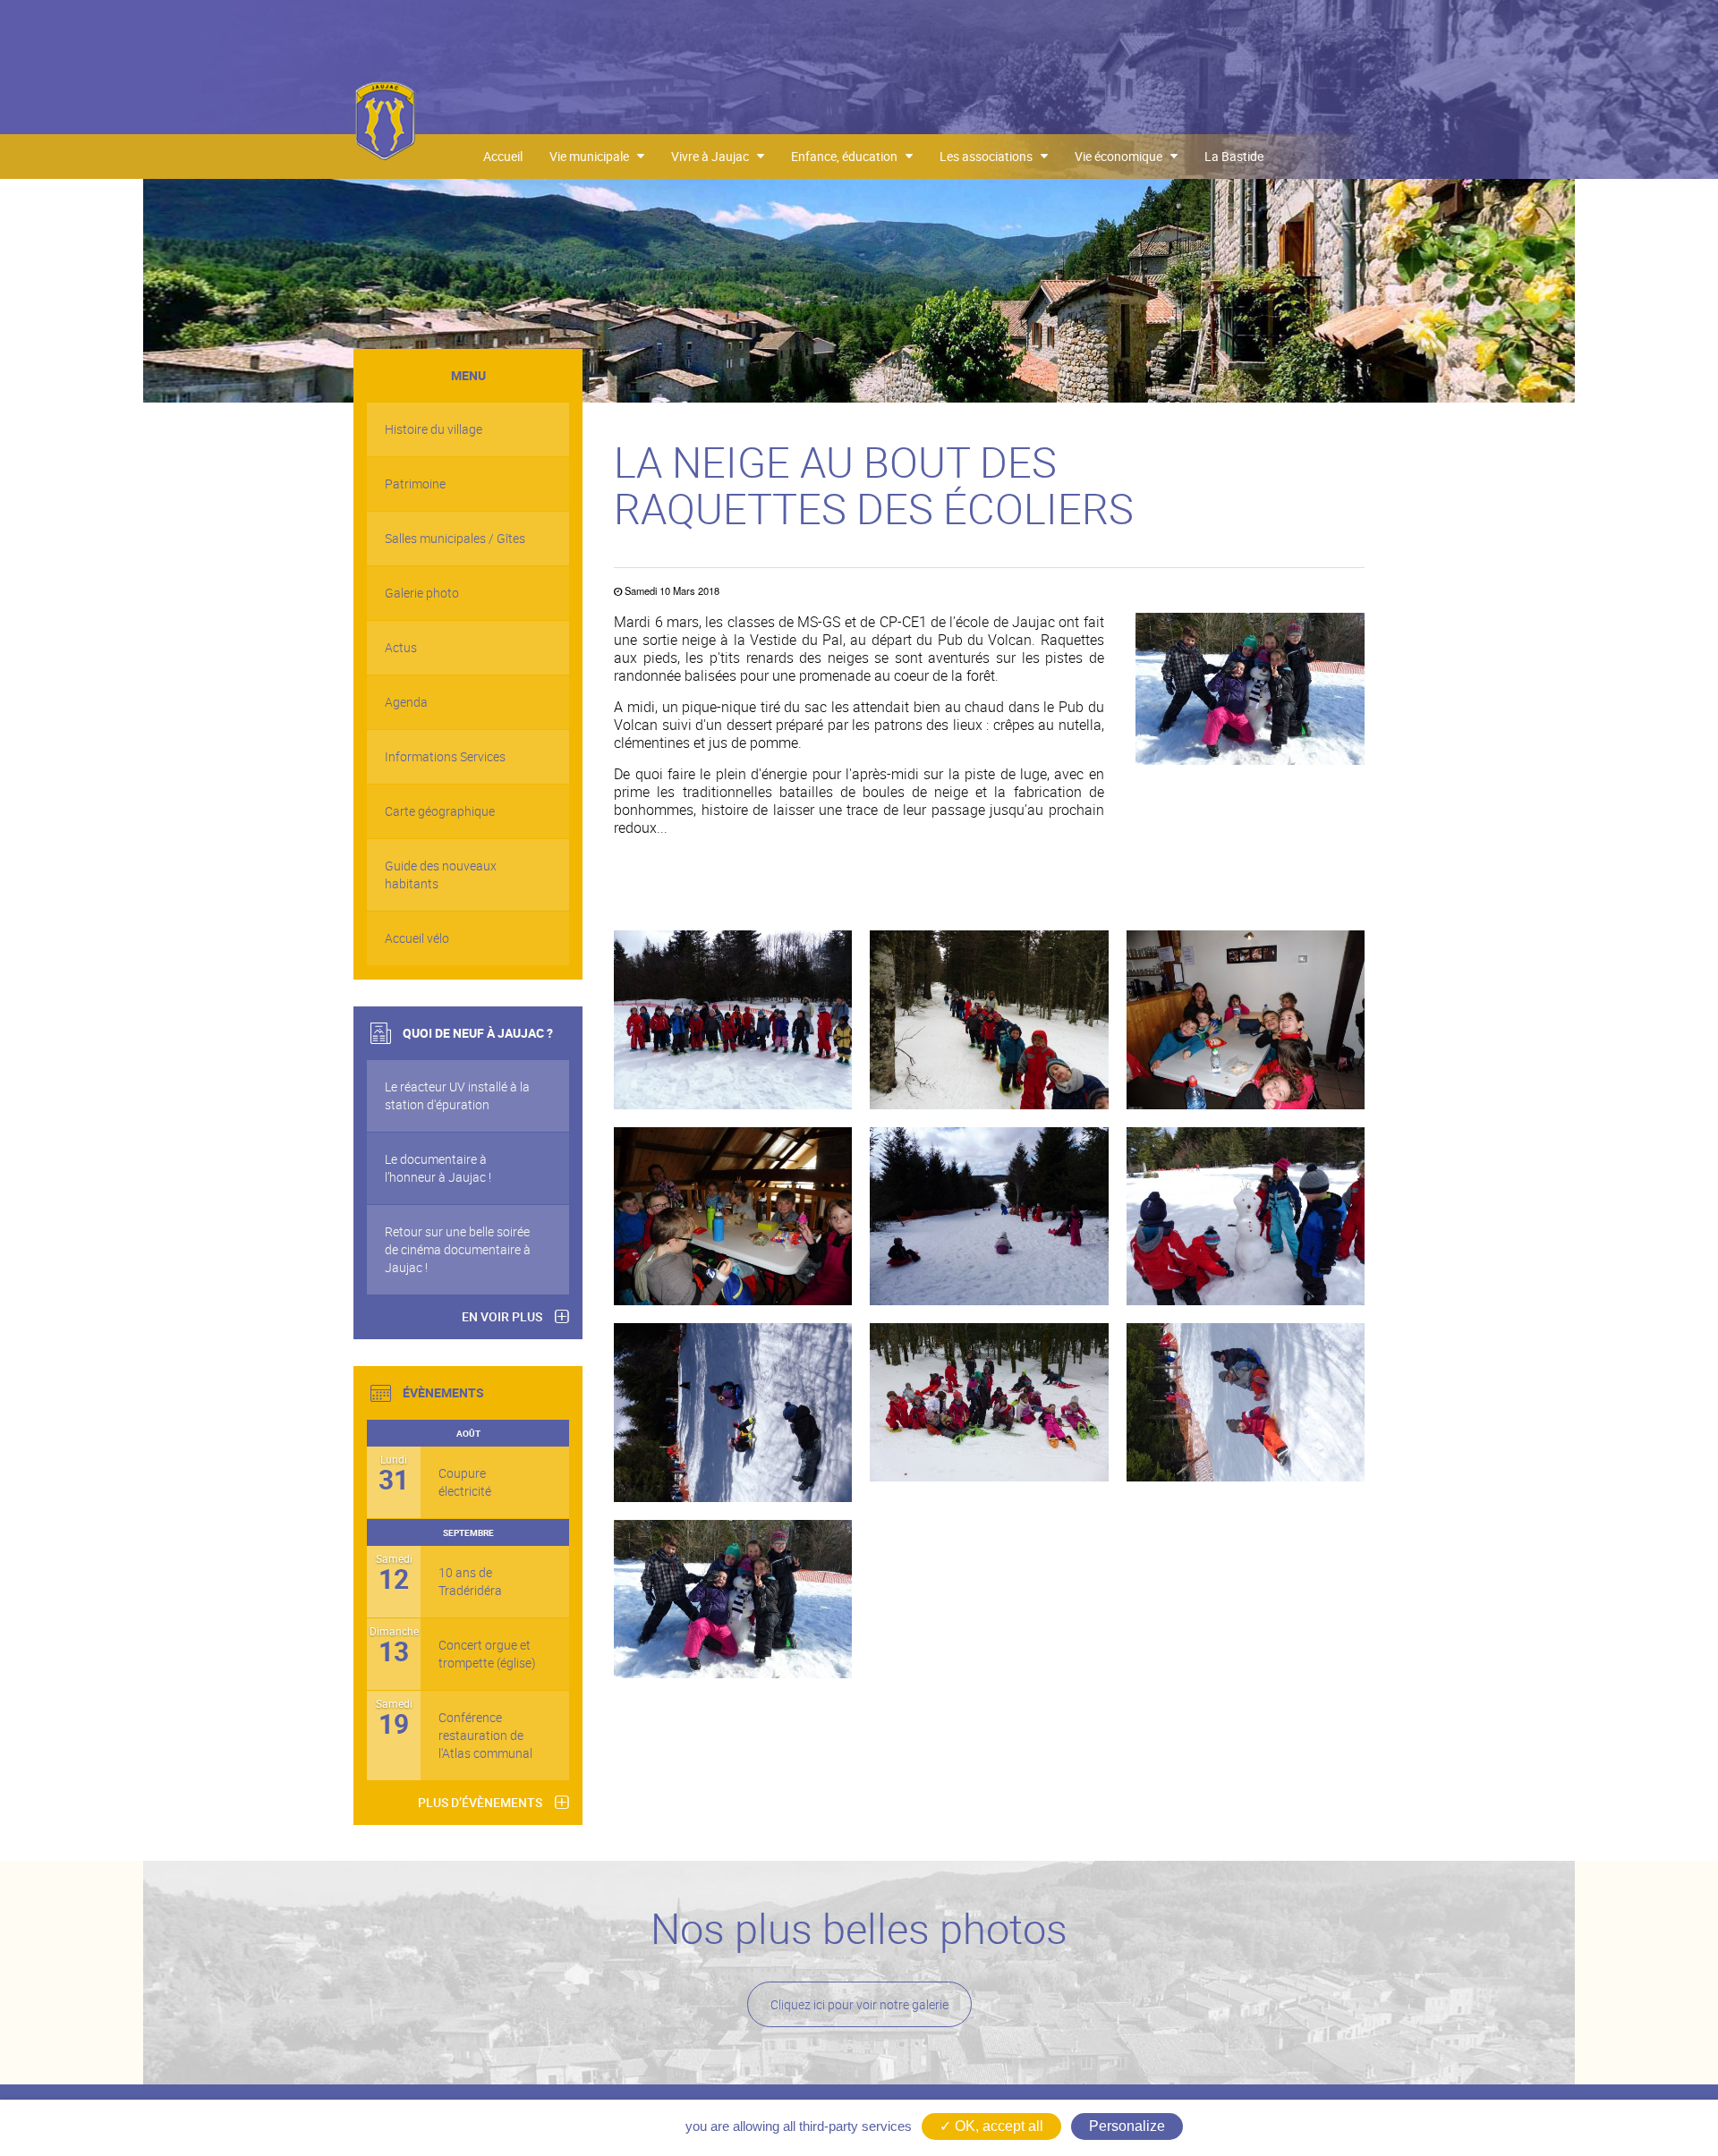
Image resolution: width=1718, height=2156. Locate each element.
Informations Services (445, 756)
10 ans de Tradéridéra (470, 1581)
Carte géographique (440, 811)
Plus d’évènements (480, 1802)
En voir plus (502, 1316)
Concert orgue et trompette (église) (487, 1654)
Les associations (990, 156)
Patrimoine (415, 484)
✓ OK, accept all (991, 2126)
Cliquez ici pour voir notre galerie (859, 2004)
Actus (401, 647)
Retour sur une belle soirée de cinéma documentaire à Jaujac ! (458, 1249)
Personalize (1127, 2126)
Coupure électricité (465, 1482)
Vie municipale (593, 156)
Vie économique (1123, 156)
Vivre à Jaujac (714, 156)
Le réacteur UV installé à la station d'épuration (457, 1095)
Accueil (503, 156)
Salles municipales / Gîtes (455, 538)
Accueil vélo (417, 938)
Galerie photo (422, 593)
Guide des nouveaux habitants (441, 874)
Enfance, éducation (848, 156)
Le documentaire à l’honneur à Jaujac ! (438, 1168)
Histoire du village (434, 429)
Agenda (406, 702)
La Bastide (1234, 156)
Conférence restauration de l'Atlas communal (485, 1735)
